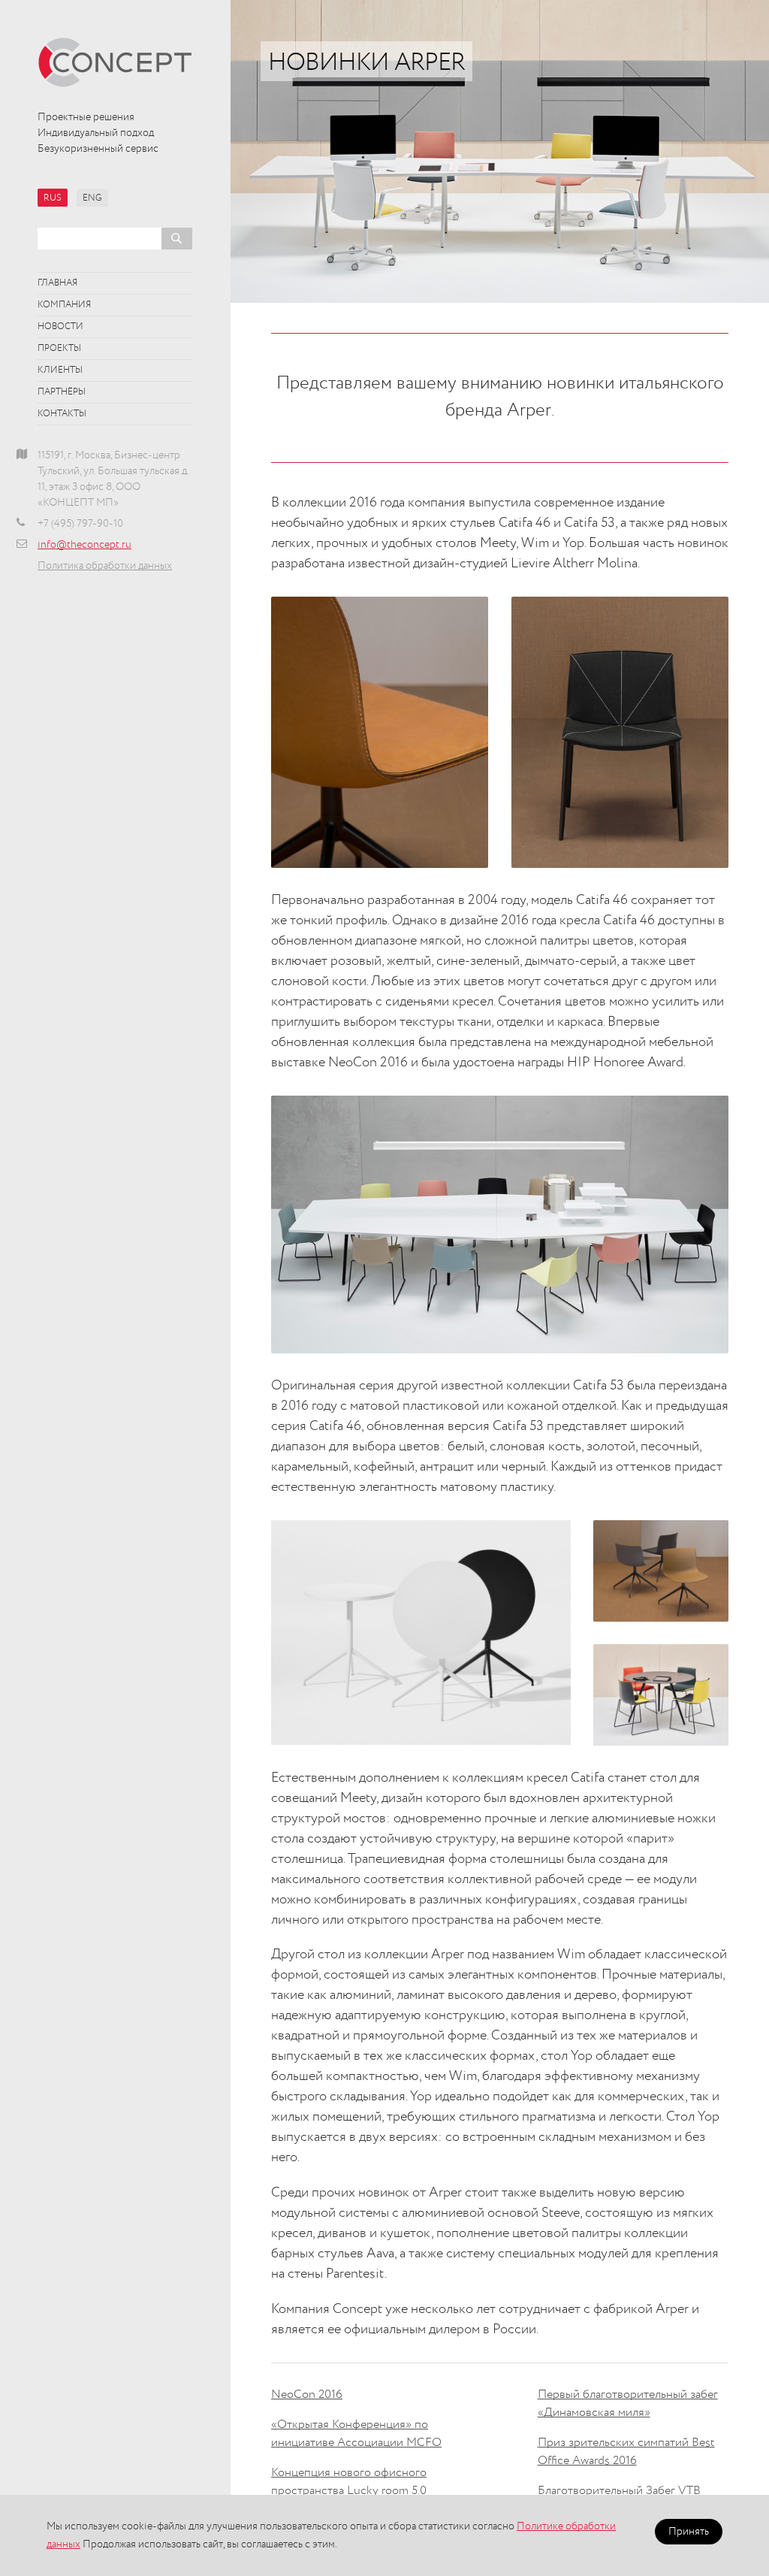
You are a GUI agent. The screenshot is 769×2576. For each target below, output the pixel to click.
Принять (689, 2532)
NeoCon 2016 (307, 2395)
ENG (92, 198)
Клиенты (60, 370)
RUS (53, 198)
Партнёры (62, 392)
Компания (64, 305)
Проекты (59, 349)
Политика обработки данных (105, 566)
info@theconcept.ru (84, 545)
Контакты (62, 414)
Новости (60, 327)
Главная (57, 283)
